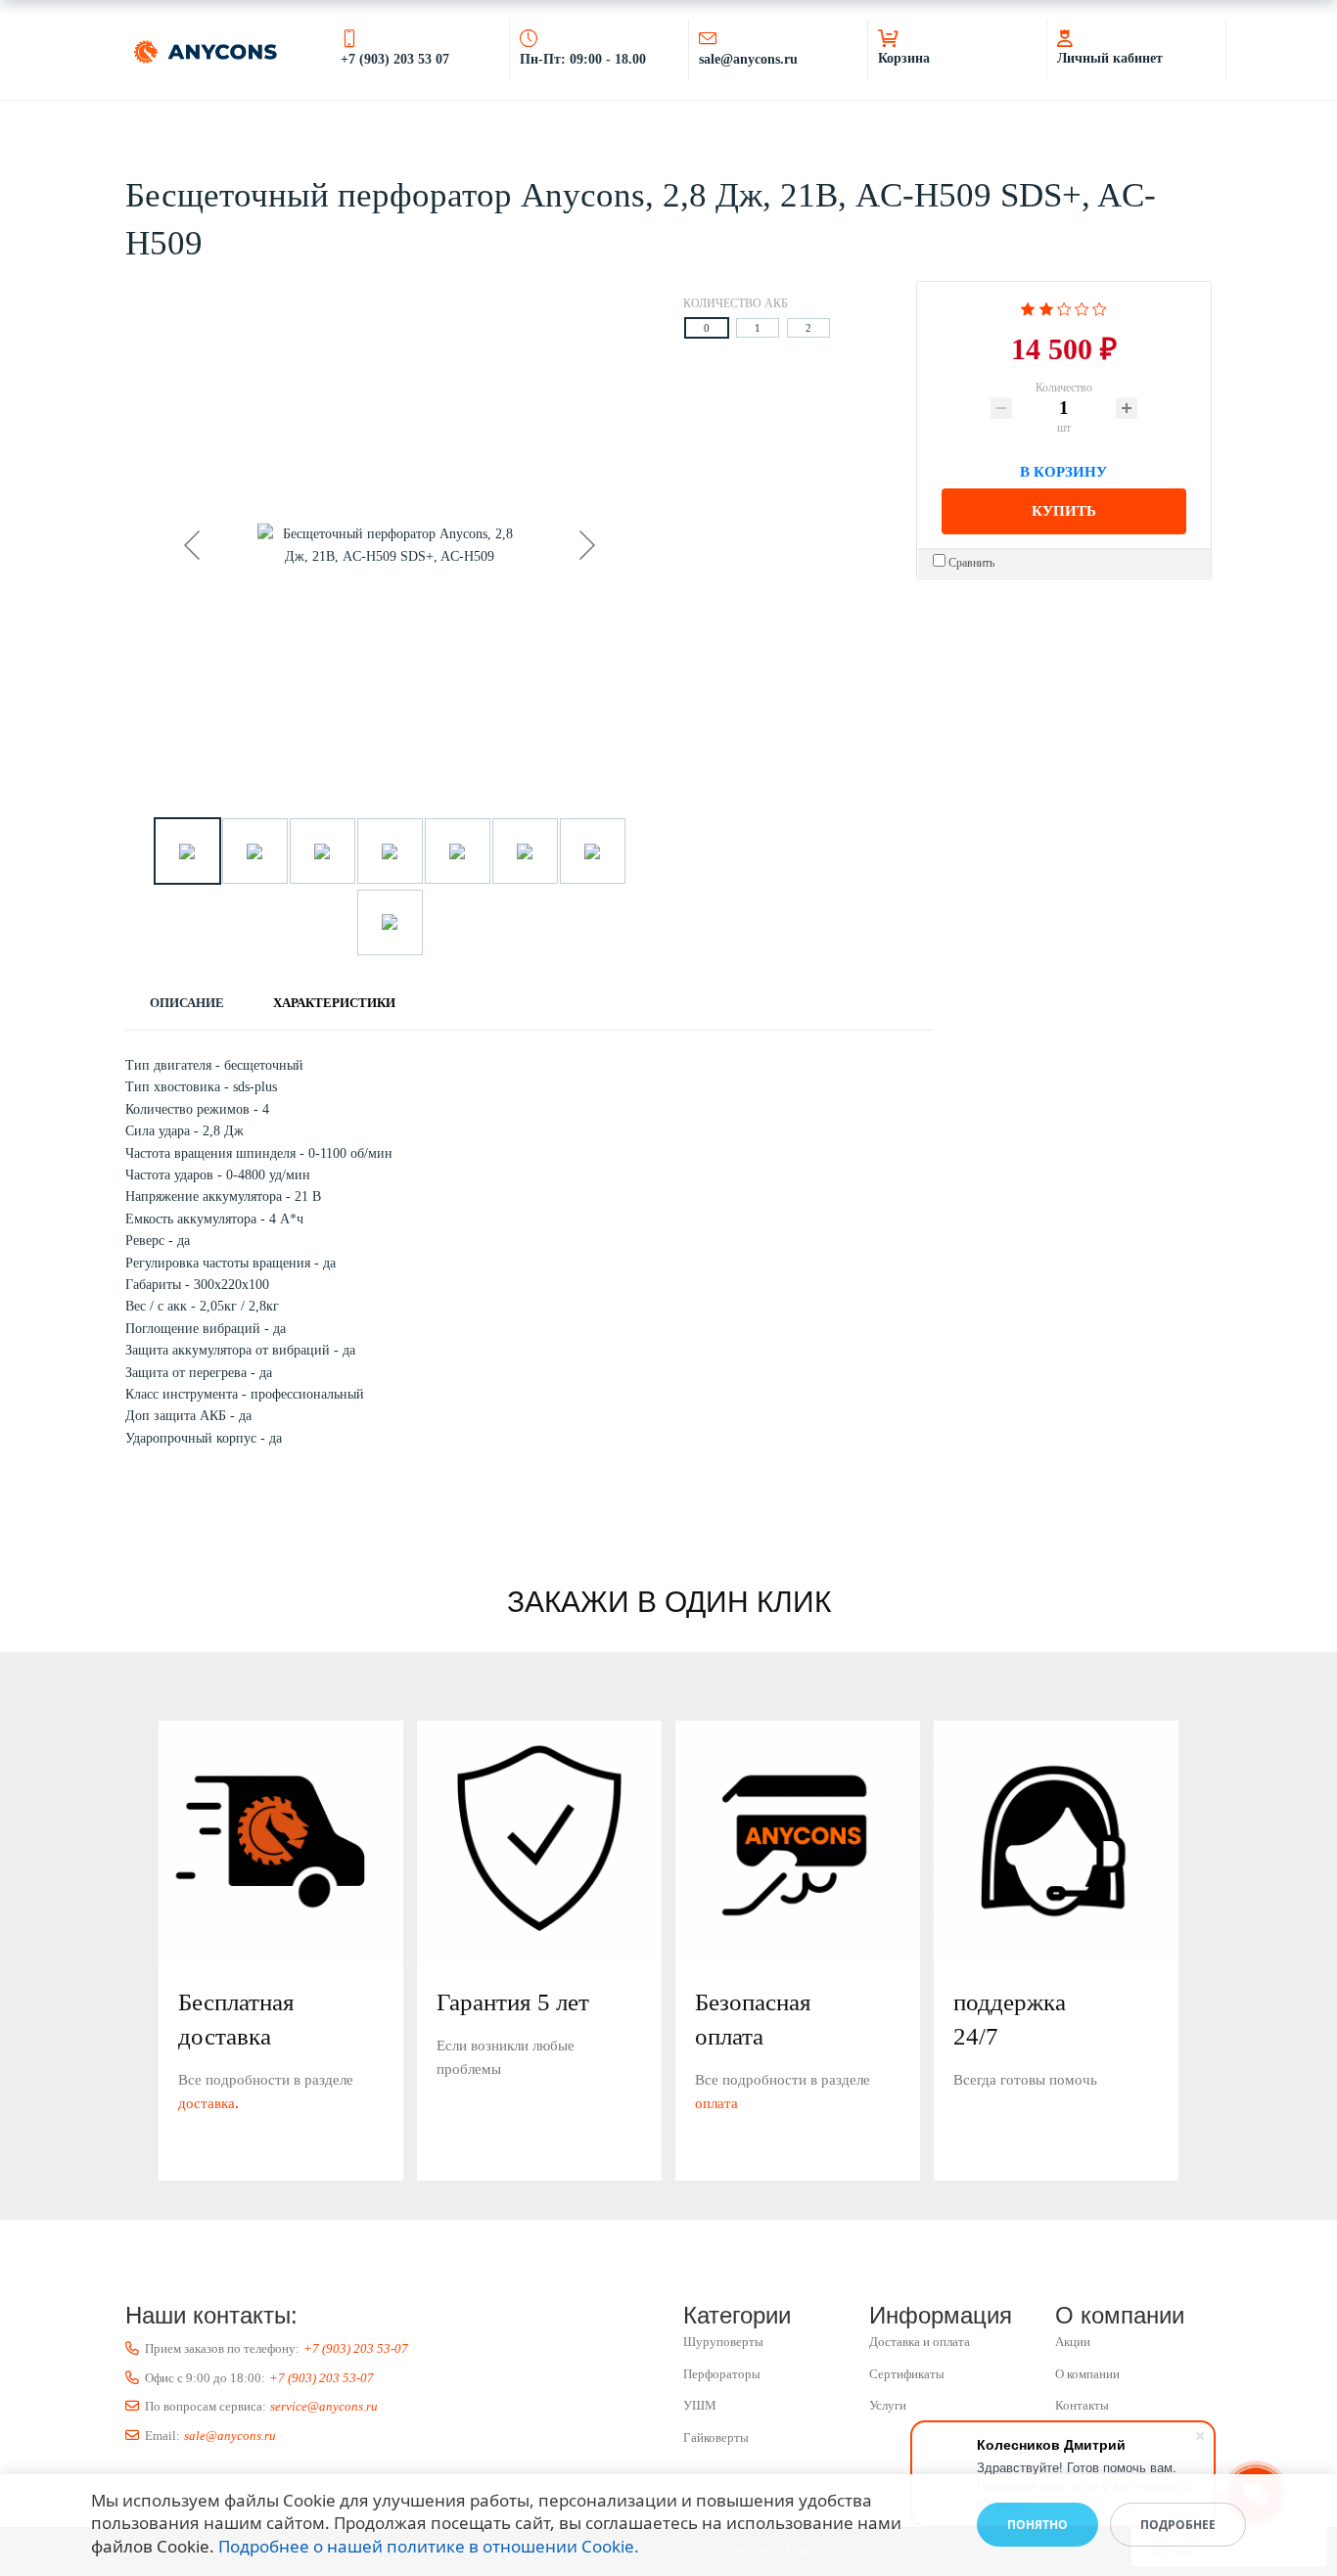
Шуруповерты (723, 2342)
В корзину (1063, 469)
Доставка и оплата (920, 2342)
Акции (1073, 2342)
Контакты (1082, 2405)
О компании (1087, 2374)
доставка (207, 2103)
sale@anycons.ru (230, 2436)
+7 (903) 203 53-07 (356, 2348)
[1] (1028, 307)
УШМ (700, 2405)
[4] (1082, 307)
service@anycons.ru (324, 2406)
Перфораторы (722, 2374)
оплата (716, 2103)
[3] (1064, 307)
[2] (1046, 307)
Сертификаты (907, 2374)
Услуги (888, 2405)
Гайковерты (716, 2438)
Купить (1064, 511)
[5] (1100, 307)
